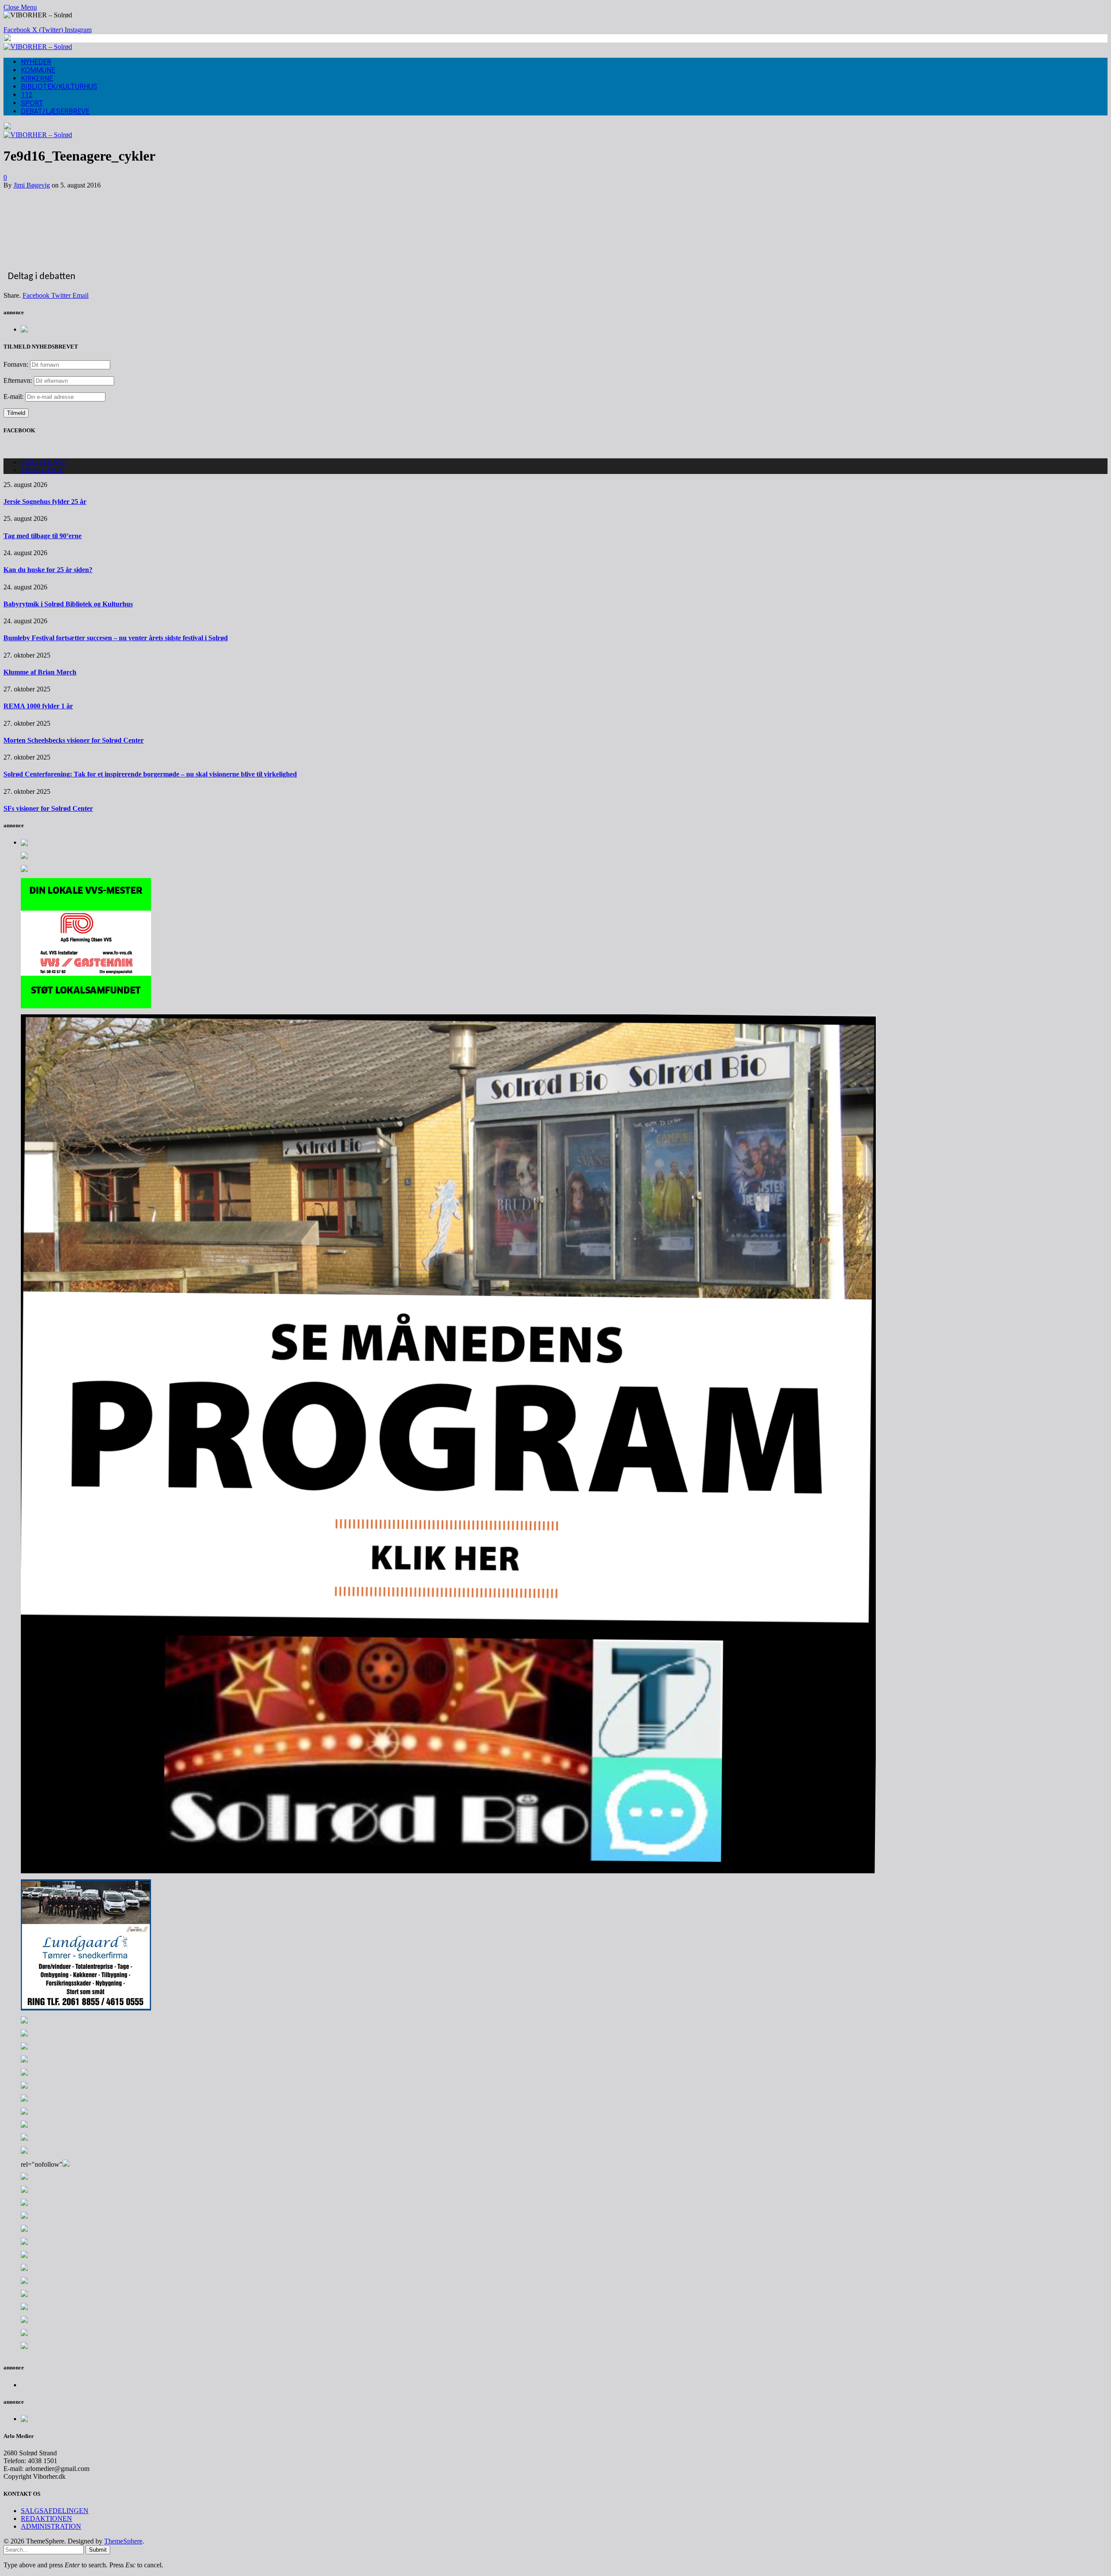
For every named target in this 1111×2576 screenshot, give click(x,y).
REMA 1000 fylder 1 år (38, 706)
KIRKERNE (37, 78)
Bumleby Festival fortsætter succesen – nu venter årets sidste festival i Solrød (116, 638)
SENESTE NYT (44, 462)
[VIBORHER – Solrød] (38, 47)
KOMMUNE (38, 70)
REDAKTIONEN (46, 2518)
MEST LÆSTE (43, 470)
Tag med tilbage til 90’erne (43, 536)
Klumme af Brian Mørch (40, 672)
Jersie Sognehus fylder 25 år (45, 502)
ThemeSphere (123, 2541)
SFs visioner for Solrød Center (48, 808)
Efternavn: (18, 380)
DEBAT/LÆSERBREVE (55, 111)
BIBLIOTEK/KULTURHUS (59, 87)
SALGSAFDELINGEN (55, 2511)
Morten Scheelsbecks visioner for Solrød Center (74, 740)
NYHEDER (36, 62)
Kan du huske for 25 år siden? (48, 570)
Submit (98, 2550)
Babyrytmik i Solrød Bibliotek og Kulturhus (68, 604)
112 (27, 95)
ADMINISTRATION (51, 2526)
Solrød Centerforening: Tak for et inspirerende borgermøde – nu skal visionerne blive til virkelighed (150, 774)
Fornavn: (16, 364)
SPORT (32, 103)
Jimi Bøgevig (32, 185)
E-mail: (14, 396)
